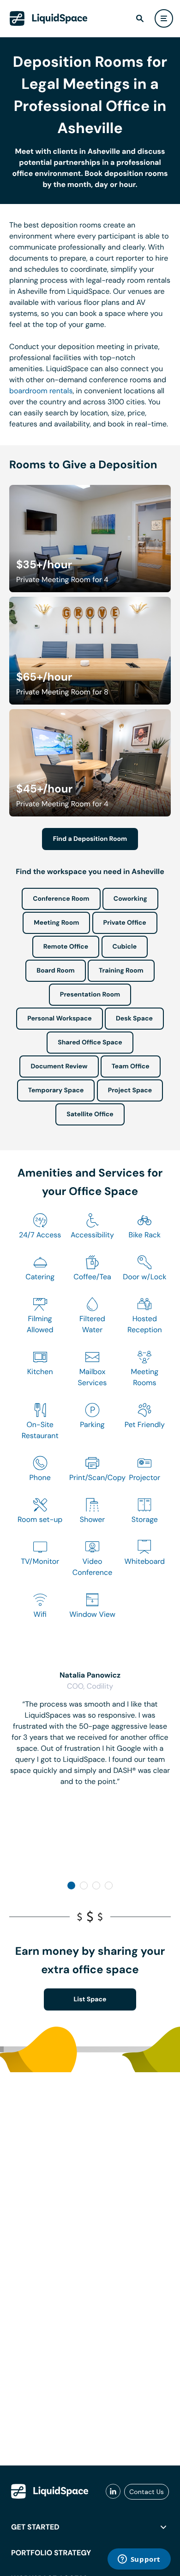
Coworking (130, 899)
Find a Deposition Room (90, 839)
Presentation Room (90, 995)
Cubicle (125, 947)
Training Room (121, 971)
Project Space (130, 1090)
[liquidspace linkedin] (113, 2492)
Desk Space (134, 1019)
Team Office (131, 1067)
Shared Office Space (90, 1043)
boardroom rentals (41, 391)
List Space (90, 1999)
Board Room (55, 971)
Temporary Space (56, 1090)
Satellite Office (90, 1114)
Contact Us (147, 2492)
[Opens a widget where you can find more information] (139, 2560)
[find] (140, 18)
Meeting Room (56, 923)
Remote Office (66, 947)
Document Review (59, 1067)
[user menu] (164, 18)
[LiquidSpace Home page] (49, 18)
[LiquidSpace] (50, 2491)
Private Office (125, 923)
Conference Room (61, 899)
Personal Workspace (60, 1019)
